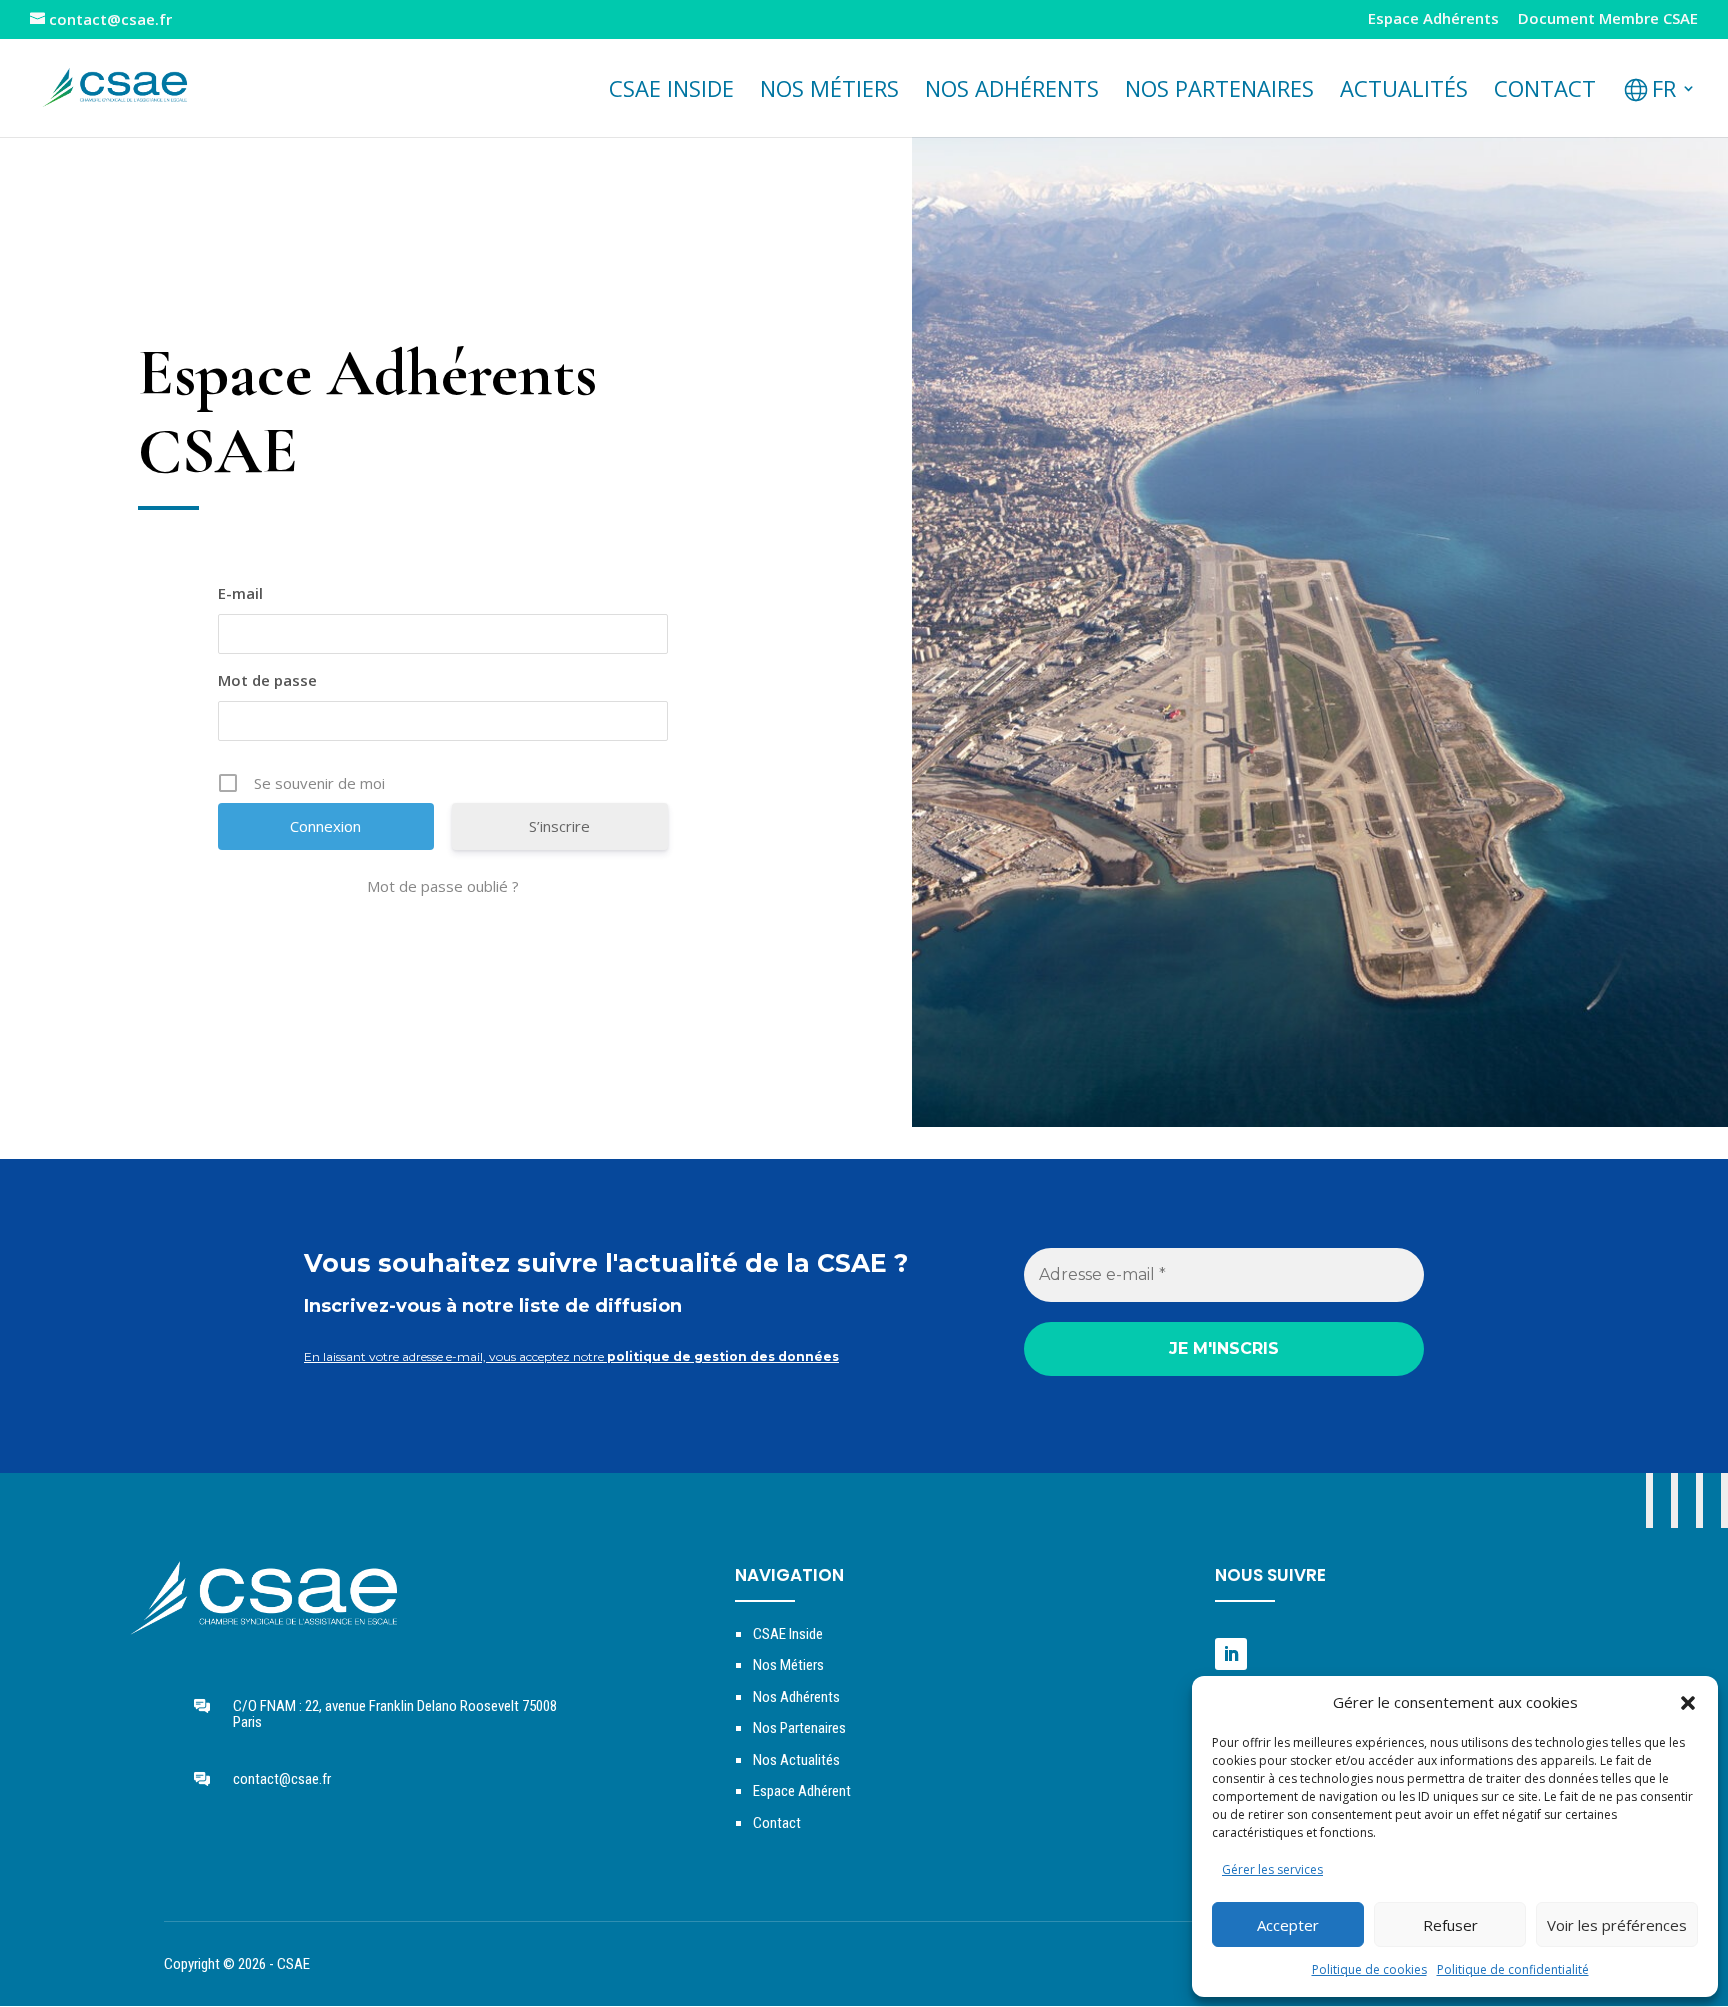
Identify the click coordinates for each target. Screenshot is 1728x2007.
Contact (1545, 92)
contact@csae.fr (282, 1779)
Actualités (1404, 92)
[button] (1688, 1703)
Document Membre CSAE (1608, 19)
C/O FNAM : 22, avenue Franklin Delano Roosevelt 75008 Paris (395, 1714)
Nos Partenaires (799, 1728)
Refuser (1450, 1925)
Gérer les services (1272, 1869)
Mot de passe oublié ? (443, 886)
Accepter (1288, 1925)
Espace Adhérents (1433, 19)
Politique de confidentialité (1513, 1969)
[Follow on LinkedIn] (1231, 1654)
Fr (1664, 92)
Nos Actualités (796, 1760)
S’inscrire (559, 826)
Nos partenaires (1219, 92)
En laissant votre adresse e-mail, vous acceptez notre (571, 1356)
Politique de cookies (1369, 1969)
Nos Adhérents (1012, 92)
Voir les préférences (1617, 1925)
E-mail (240, 593)
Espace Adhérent (802, 1791)
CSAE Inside (671, 92)
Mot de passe (267, 680)
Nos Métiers (788, 1665)
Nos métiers (829, 92)
